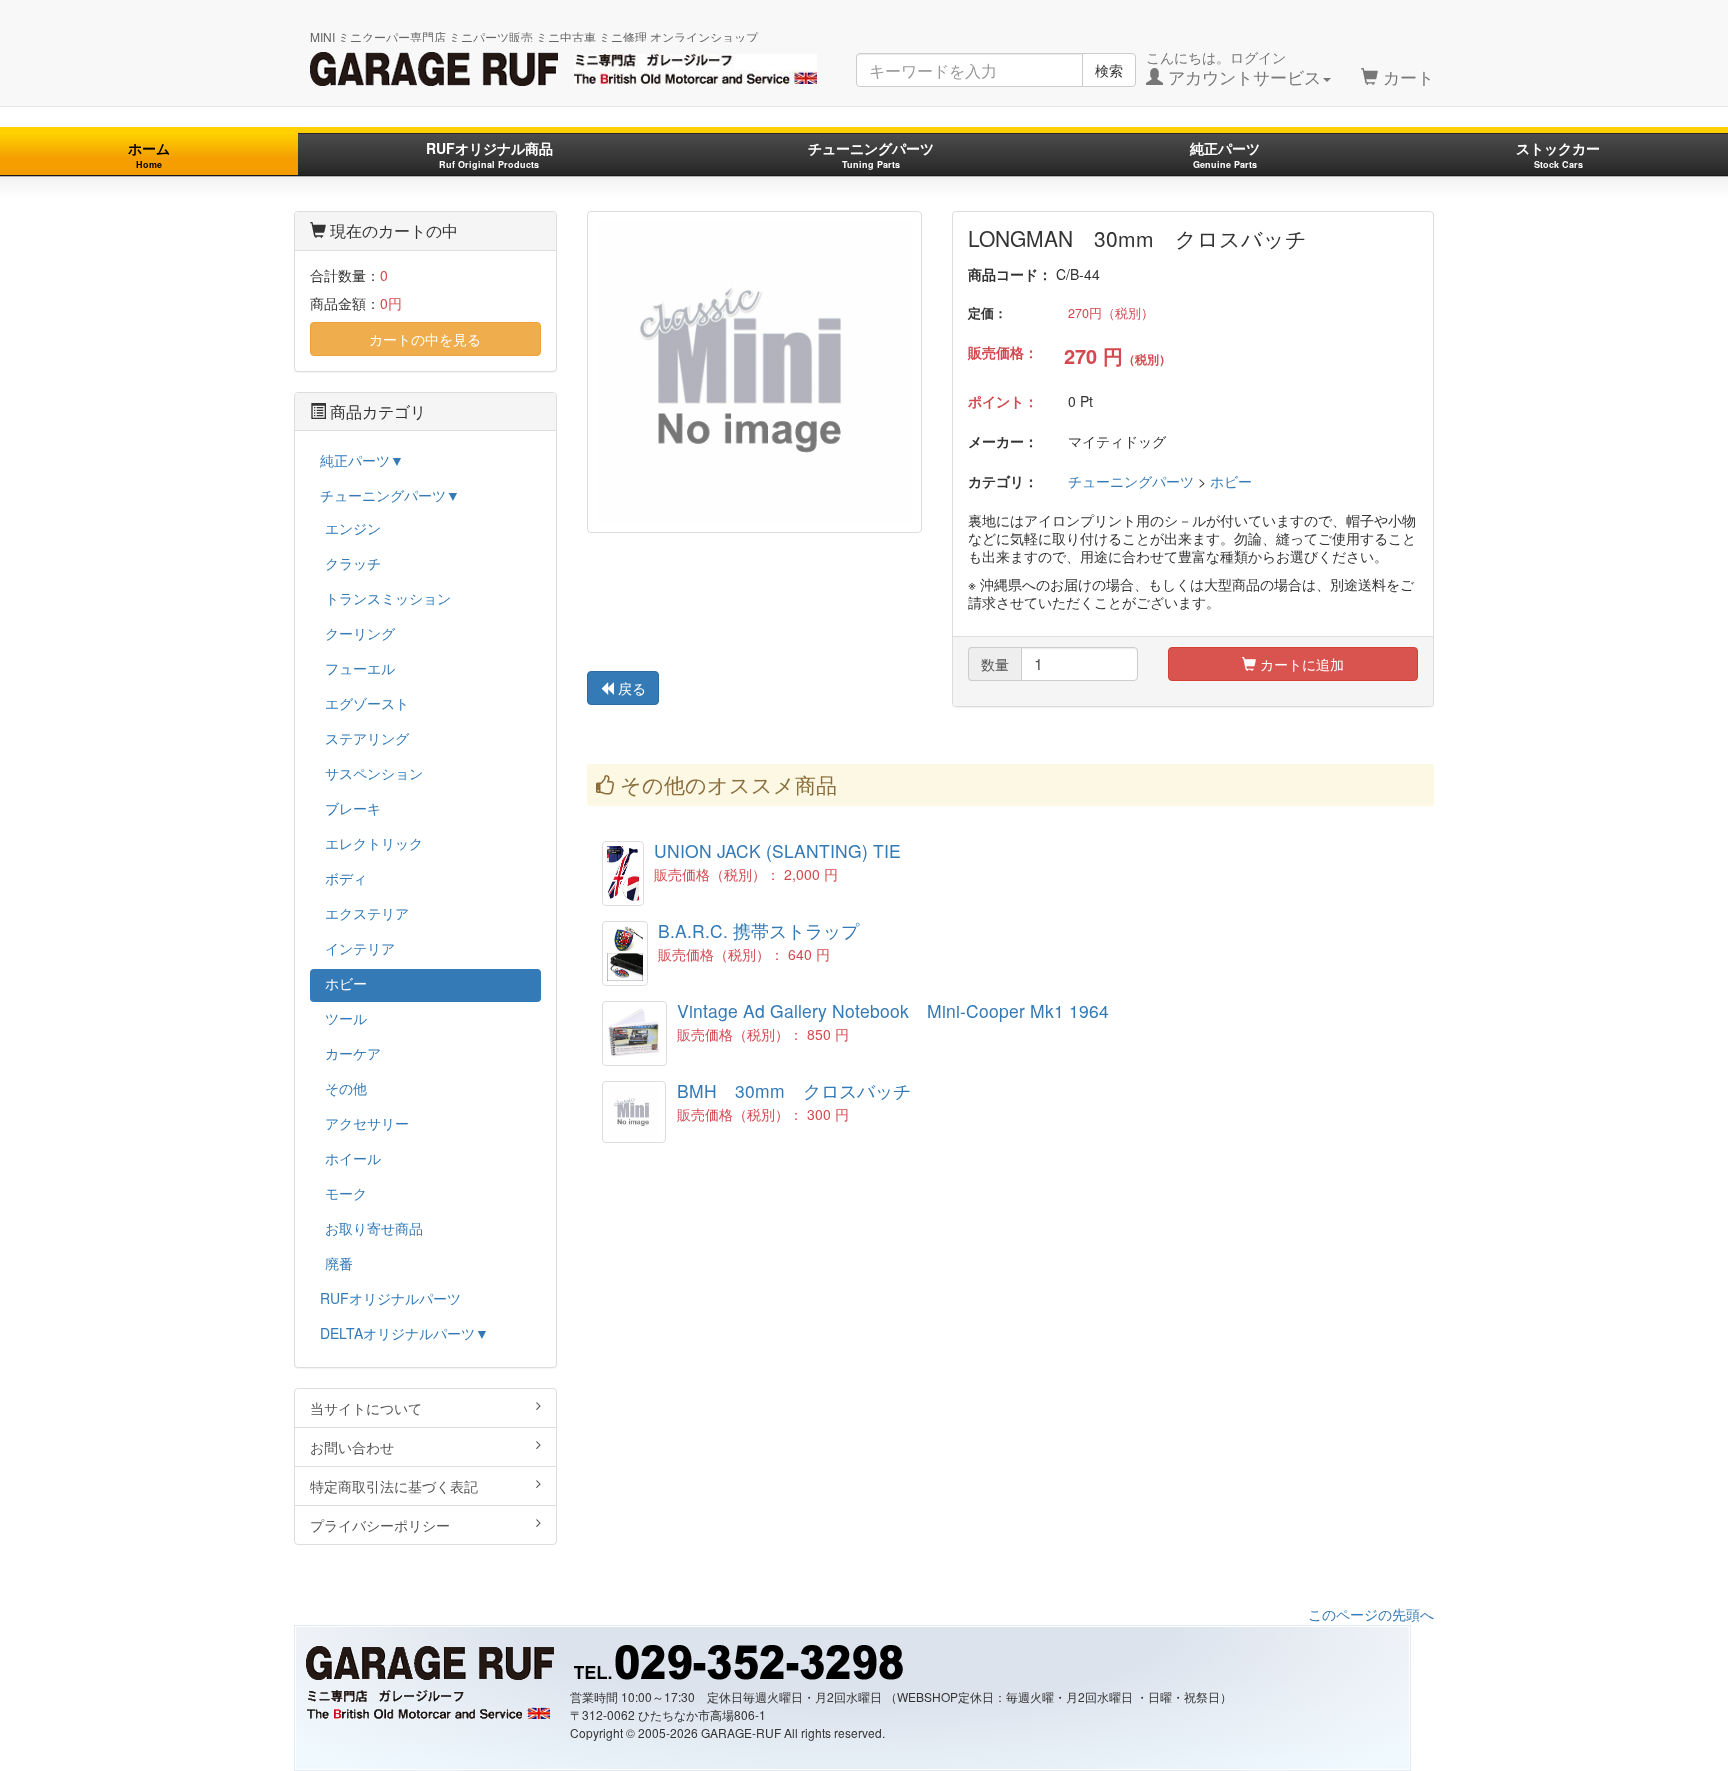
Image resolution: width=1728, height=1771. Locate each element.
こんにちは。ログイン (1233, 68)
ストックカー (1558, 154)
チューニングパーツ (871, 154)
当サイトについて (366, 1408)
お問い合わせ (352, 1447)
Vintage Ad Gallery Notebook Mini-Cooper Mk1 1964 (893, 1010)
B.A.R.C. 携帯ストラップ (758, 930)
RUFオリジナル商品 (489, 154)
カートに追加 (1300, 664)
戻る (630, 688)
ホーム (149, 154)
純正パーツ (1225, 154)
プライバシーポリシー (380, 1525)
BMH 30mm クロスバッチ (794, 1090)
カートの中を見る (425, 339)
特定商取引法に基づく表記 (394, 1486)
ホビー (1231, 481)
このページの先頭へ (1371, 1614)
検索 (1109, 70)
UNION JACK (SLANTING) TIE (777, 850)
